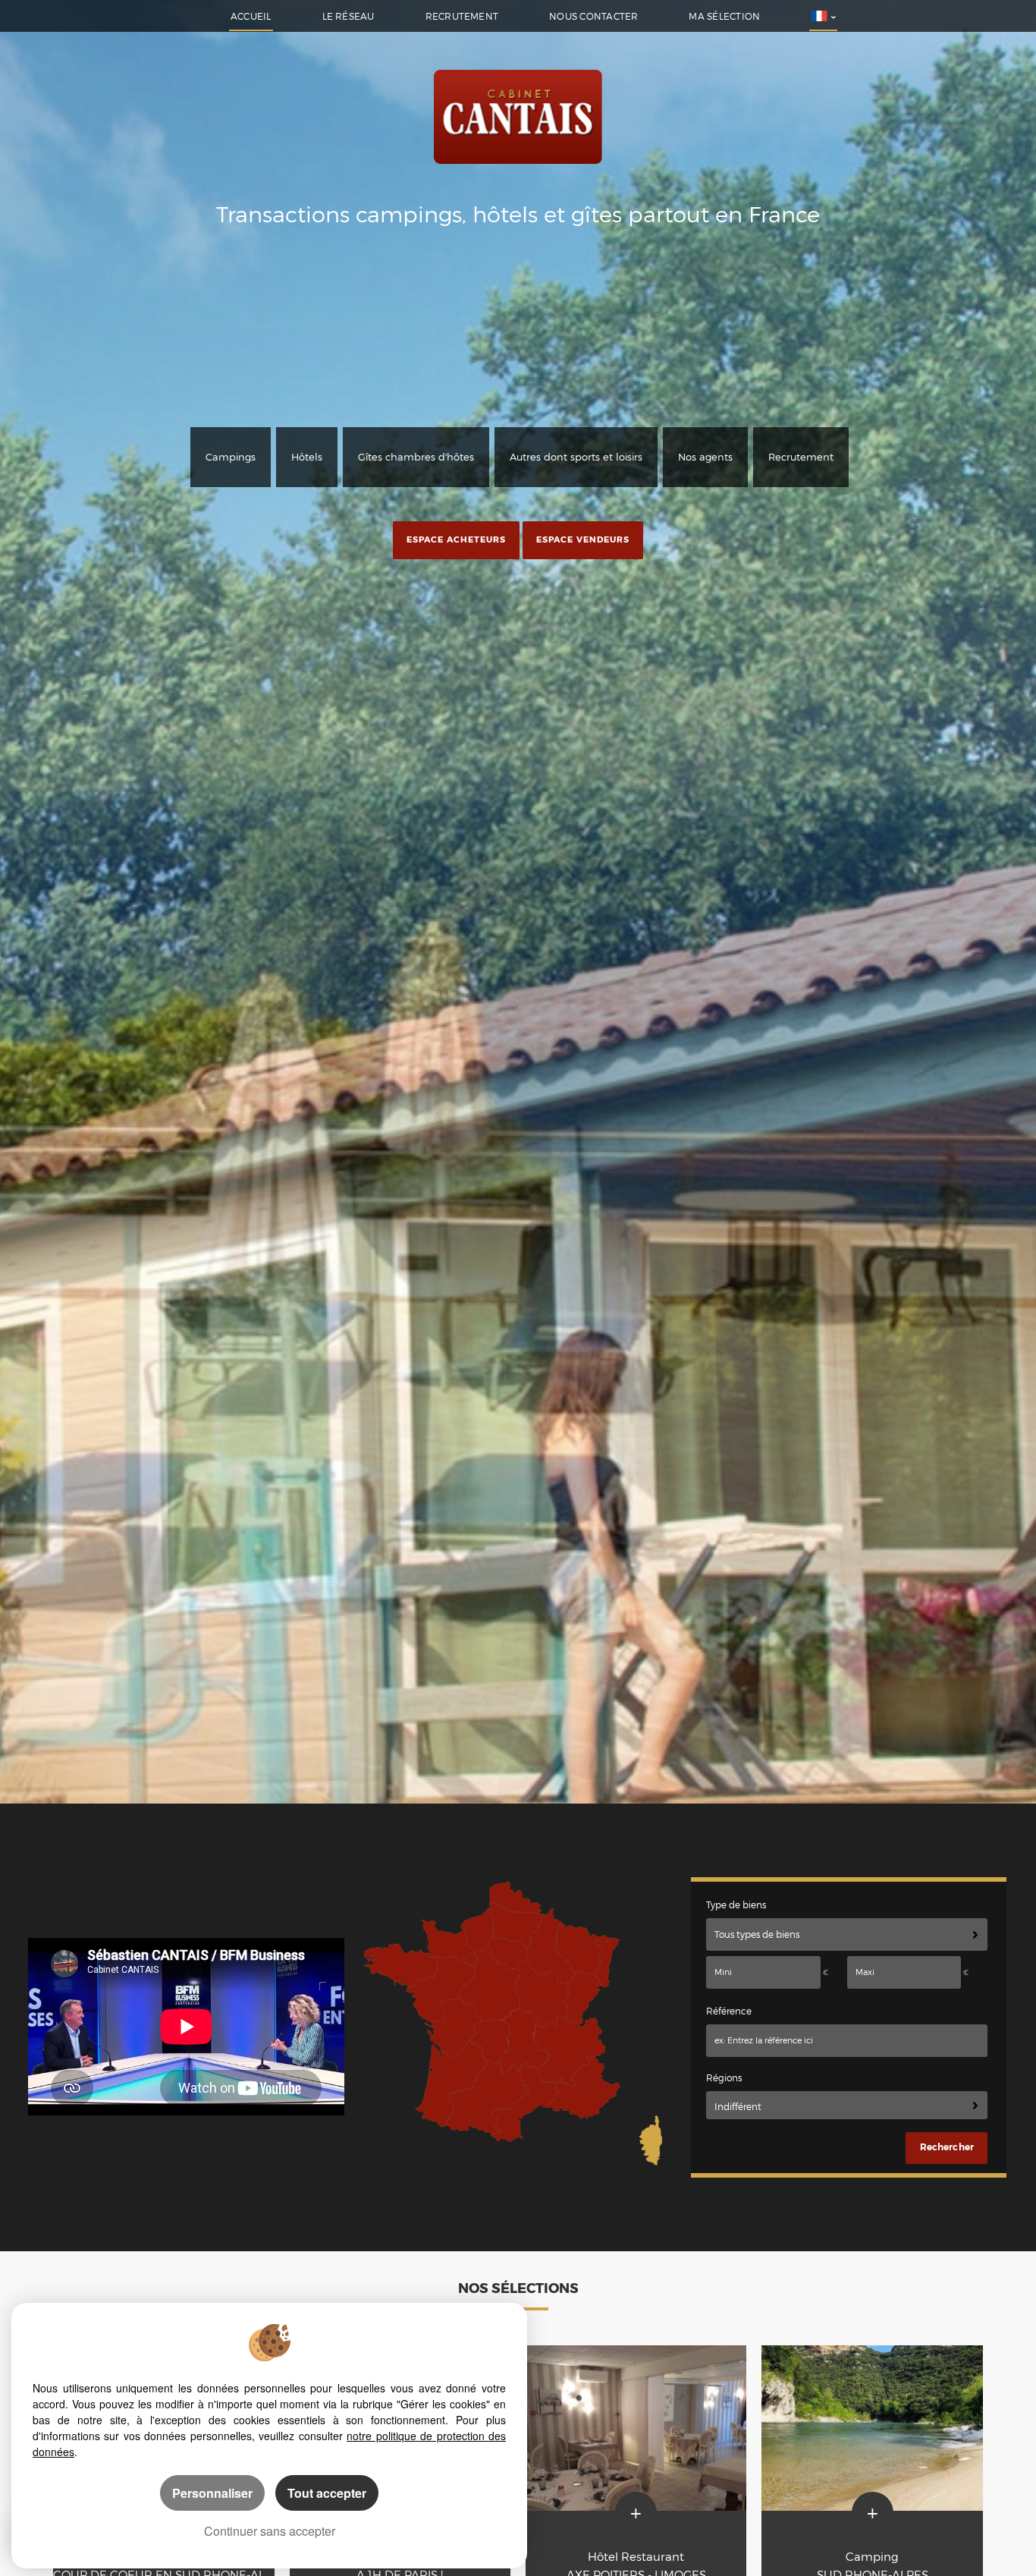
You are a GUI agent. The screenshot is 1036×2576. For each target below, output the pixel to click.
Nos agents (705, 457)
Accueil (251, 17)
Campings (231, 457)
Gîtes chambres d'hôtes (416, 457)
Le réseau (348, 17)
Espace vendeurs (583, 539)
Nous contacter (593, 17)
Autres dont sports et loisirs (576, 457)
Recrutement (462, 17)
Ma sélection (724, 17)
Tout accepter (327, 2493)
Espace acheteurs (456, 539)
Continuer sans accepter (270, 2531)
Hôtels (307, 457)
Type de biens (736, 1905)
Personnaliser (212, 2493)
